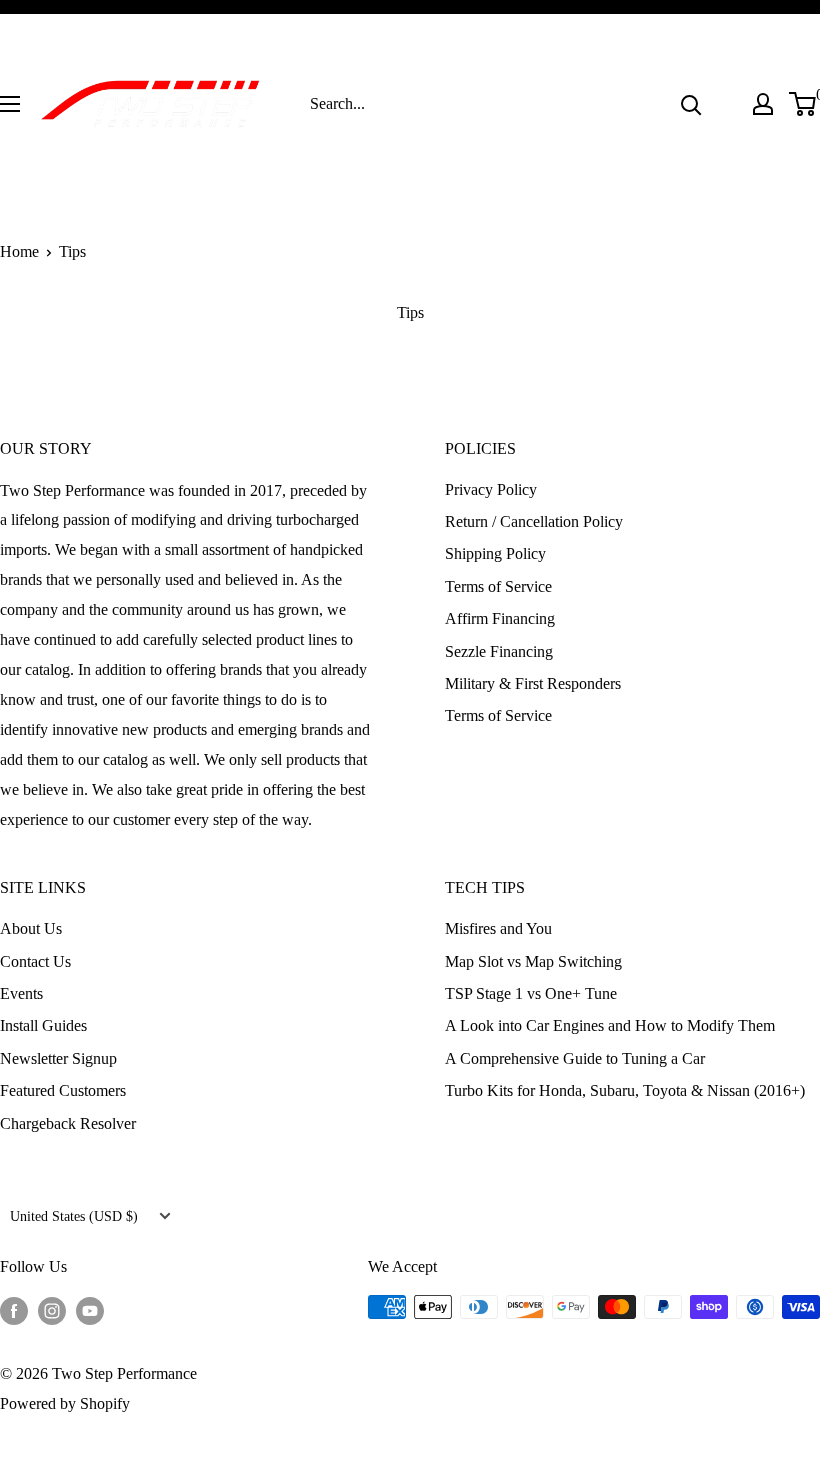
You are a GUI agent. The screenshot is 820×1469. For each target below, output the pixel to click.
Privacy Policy (491, 489)
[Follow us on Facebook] (14, 1310)
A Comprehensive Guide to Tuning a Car (575, 1058)
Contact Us (35, 961)
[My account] (763, 104)
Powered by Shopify (65, 1403)
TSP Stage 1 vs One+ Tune (531, 993)
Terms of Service (498, 586)
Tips (72, 251)
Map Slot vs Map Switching (533, 961)
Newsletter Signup (58, 1058)
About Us (31, 928)
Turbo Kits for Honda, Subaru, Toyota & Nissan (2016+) (625, 1090)
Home (19, 251)
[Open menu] (10, 104)
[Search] (691, 104)
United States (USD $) (74, 1216)
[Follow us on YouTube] (90, 1310)
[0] (803, 104)
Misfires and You (498, 928)
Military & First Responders (533, 683)
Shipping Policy (495, 553)
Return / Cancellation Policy (534, 521)
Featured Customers (63, 1090)
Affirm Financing (500, 618)
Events (21, 993)
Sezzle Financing (499, 651)
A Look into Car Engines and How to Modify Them (610, 1025)
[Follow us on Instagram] (52, 1310)
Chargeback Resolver (68, 1123)
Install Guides (43, 1025)
